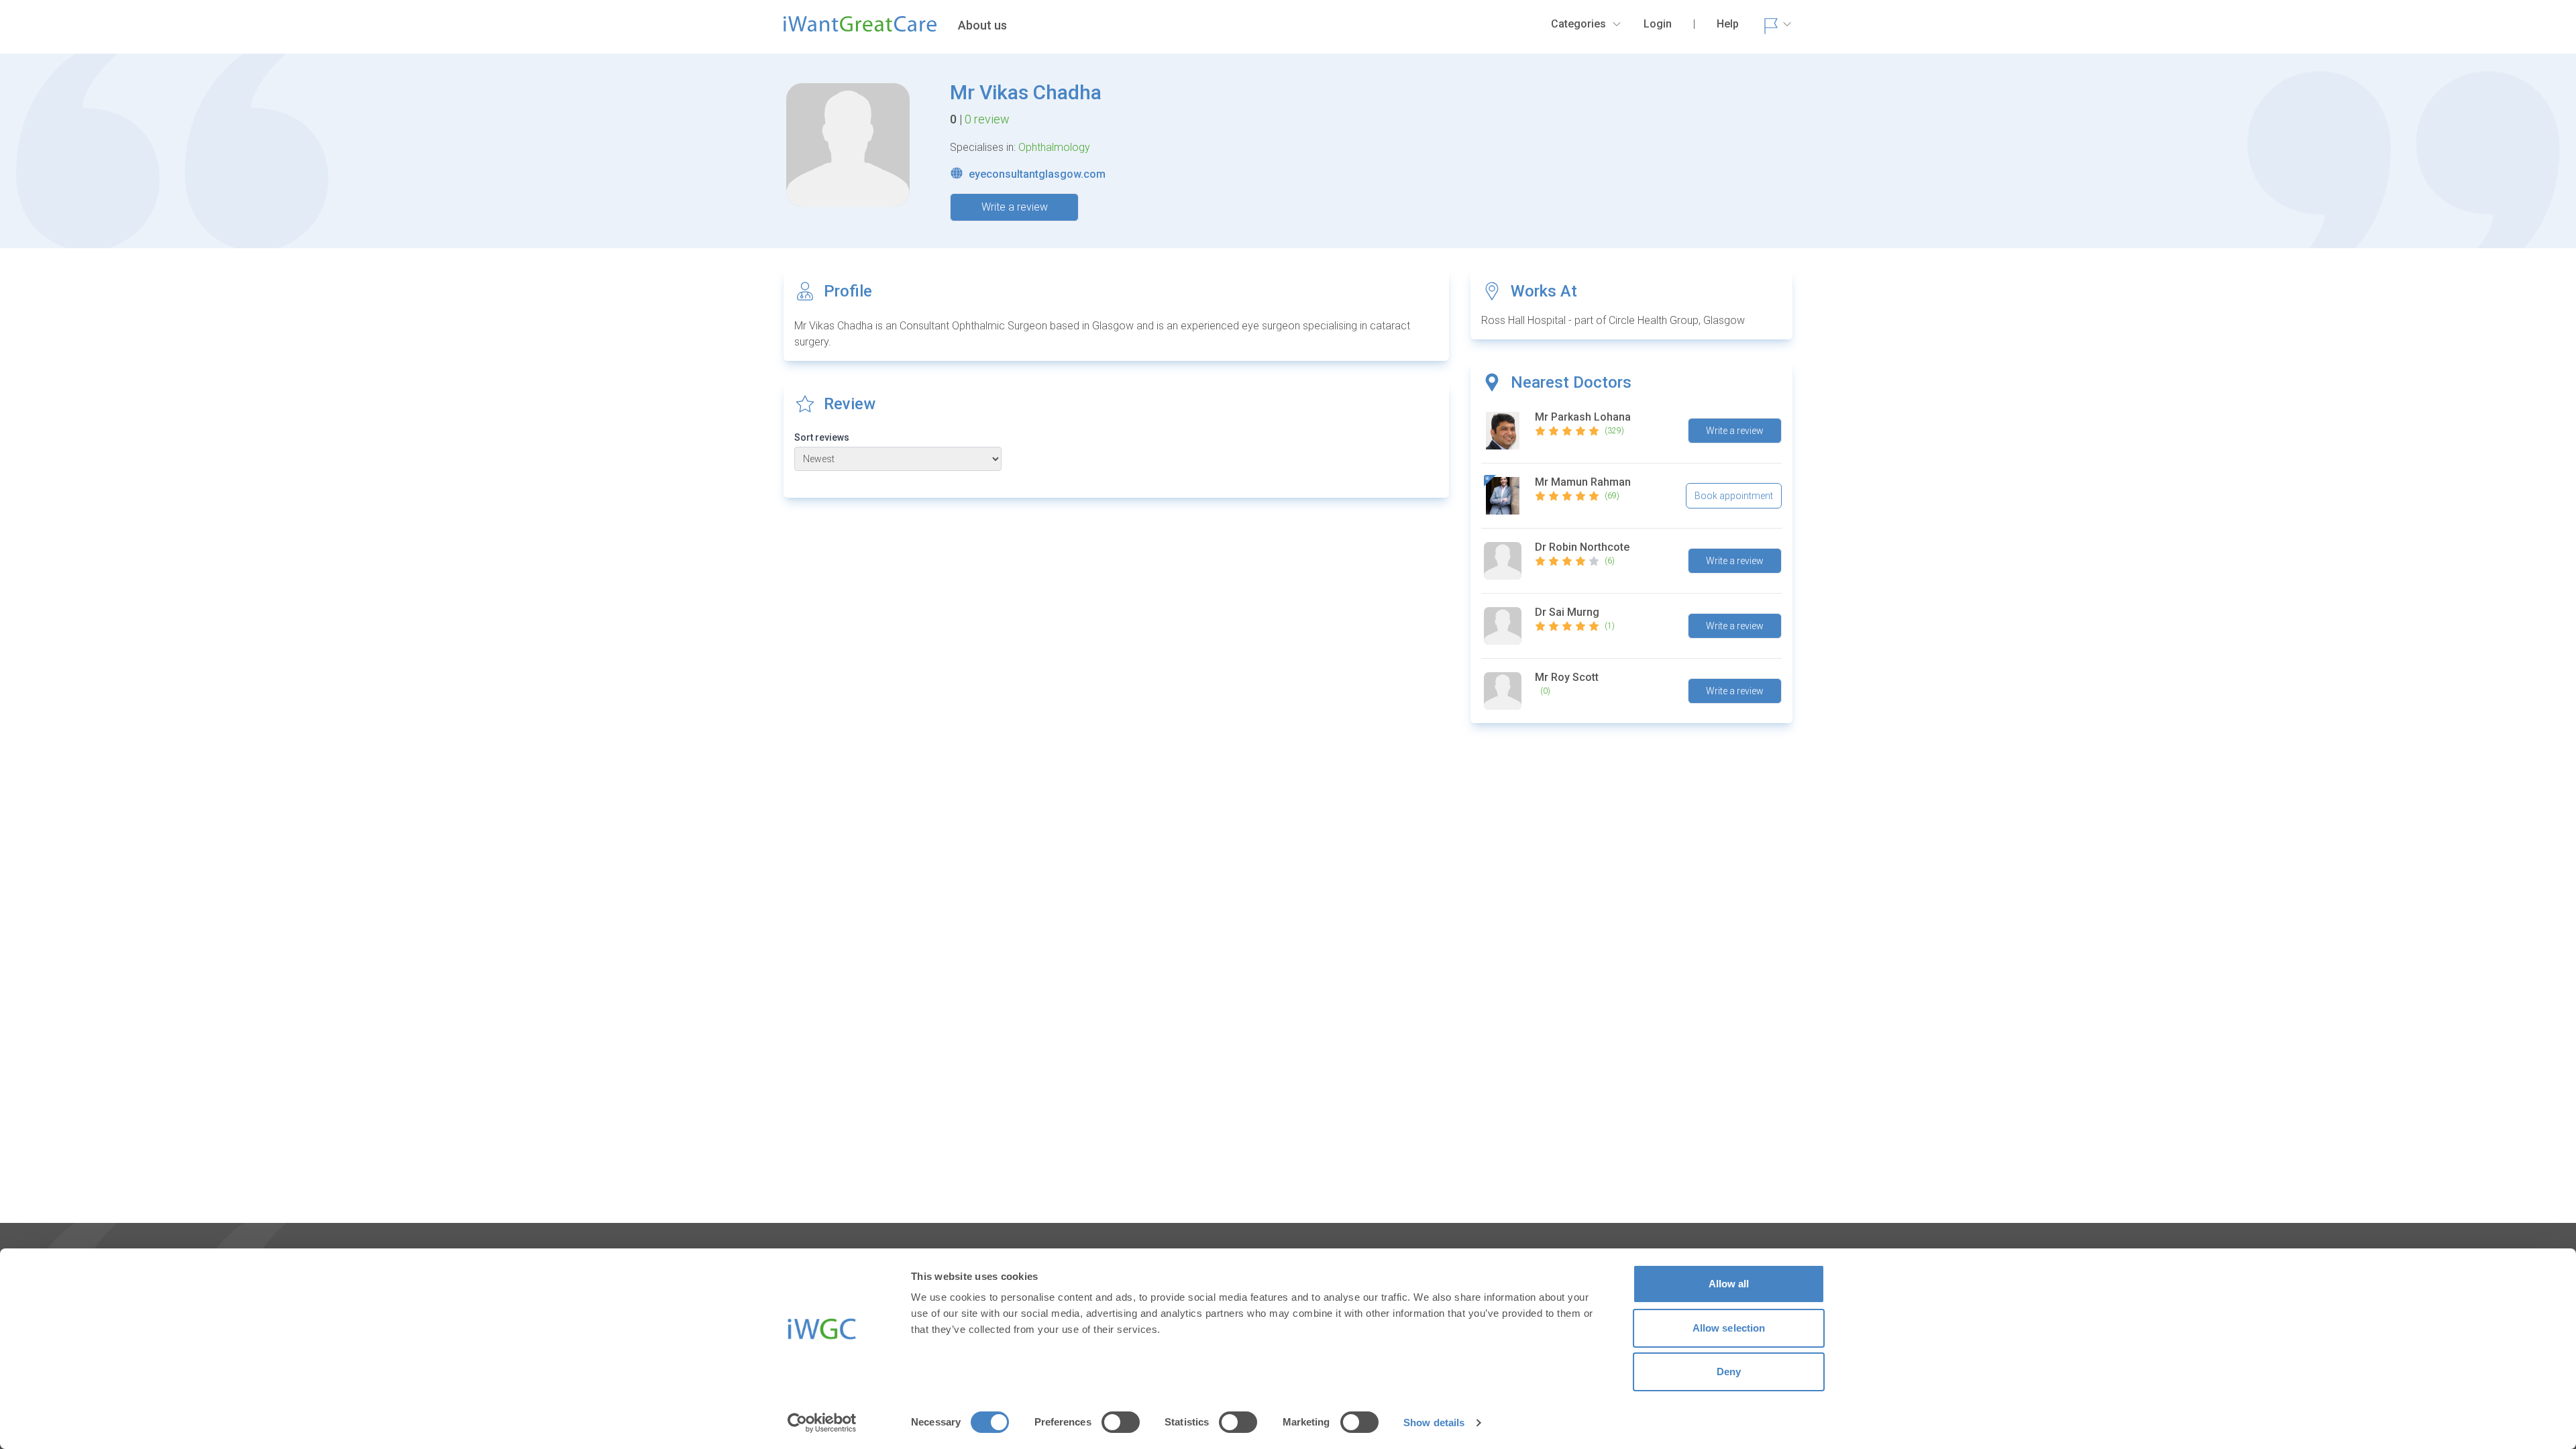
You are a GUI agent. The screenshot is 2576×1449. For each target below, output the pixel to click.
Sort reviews (822, 437)
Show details (1434, 1423)
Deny (1729, 1372)
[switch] (1121, 1422)
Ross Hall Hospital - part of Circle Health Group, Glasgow (1613, 320)
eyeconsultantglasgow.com (1037, 174)
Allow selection (1729, 1328)
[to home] (860, 30)
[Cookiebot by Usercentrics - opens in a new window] (822, 1423)
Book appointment (1734, 496)
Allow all (1729, 1284)
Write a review (1015, 207)
